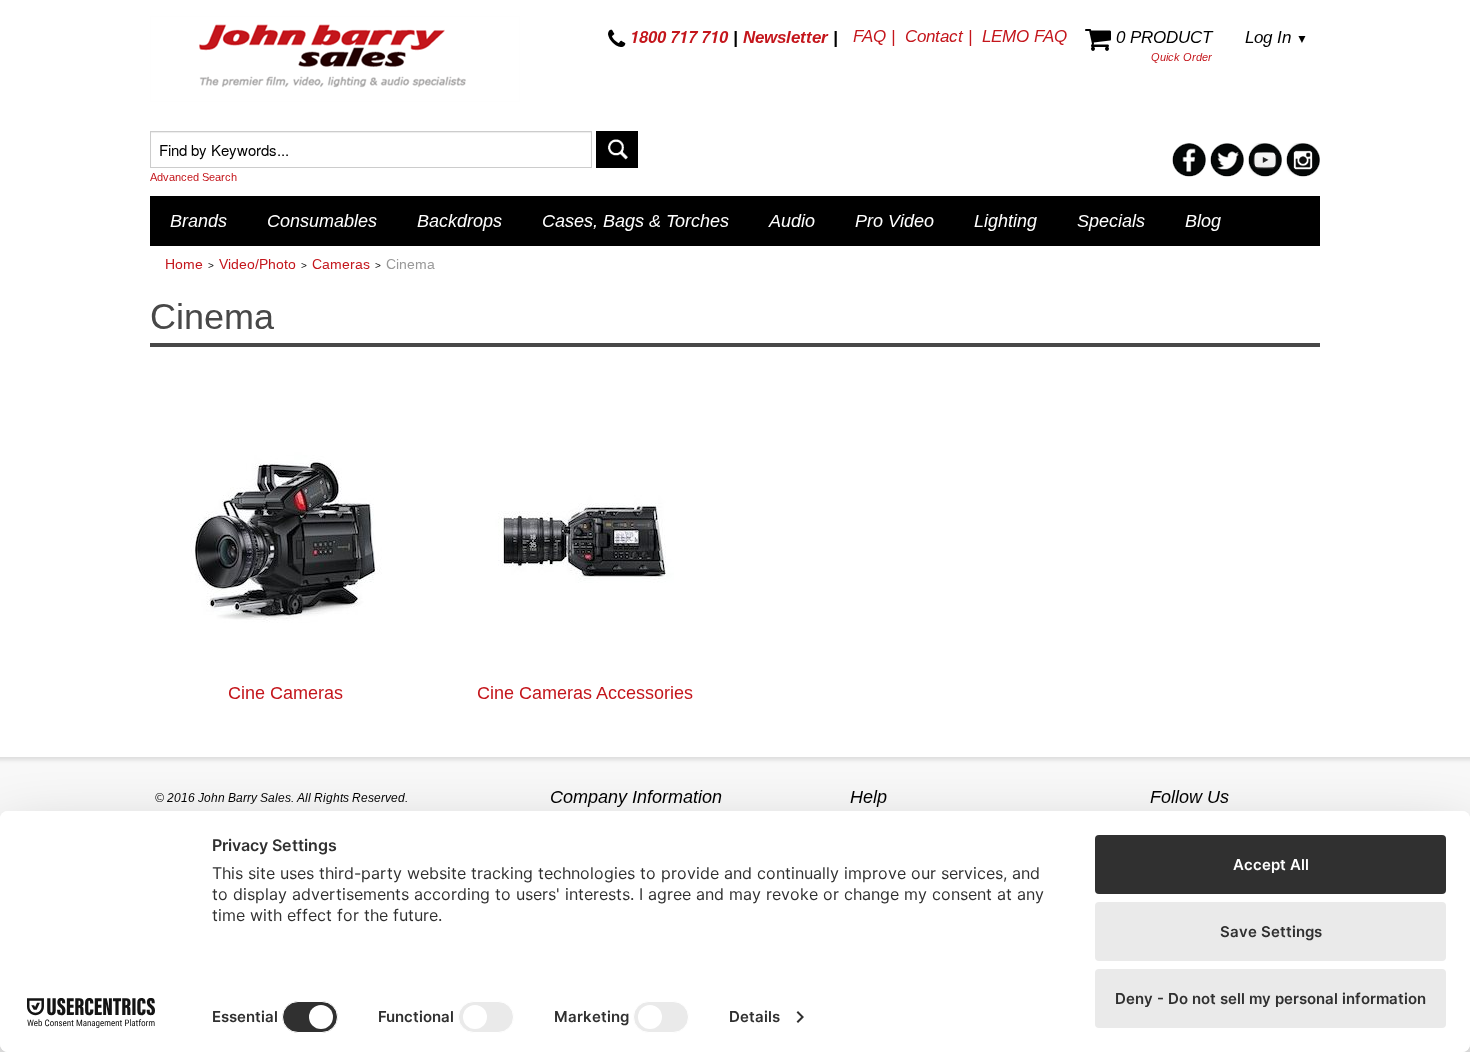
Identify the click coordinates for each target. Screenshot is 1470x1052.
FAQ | (874, 36)
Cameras (341, 264)
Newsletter (785, 37)
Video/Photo (257, 264)
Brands (198, 221)
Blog (1203, 221)
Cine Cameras (285, 693)
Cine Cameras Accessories (585, 693)
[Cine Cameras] (285, 540)
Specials (1111, 221)
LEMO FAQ (1024, 36)
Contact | (938, 36)
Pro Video (894, 221)
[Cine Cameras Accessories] (585, 540)
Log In (1276, 37)
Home (184, 264)
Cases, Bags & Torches (635, 221)
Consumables (322, 221)
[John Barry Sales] (335, 59)
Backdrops (459, 221)
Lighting (1005, 221)
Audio (792, 221)
